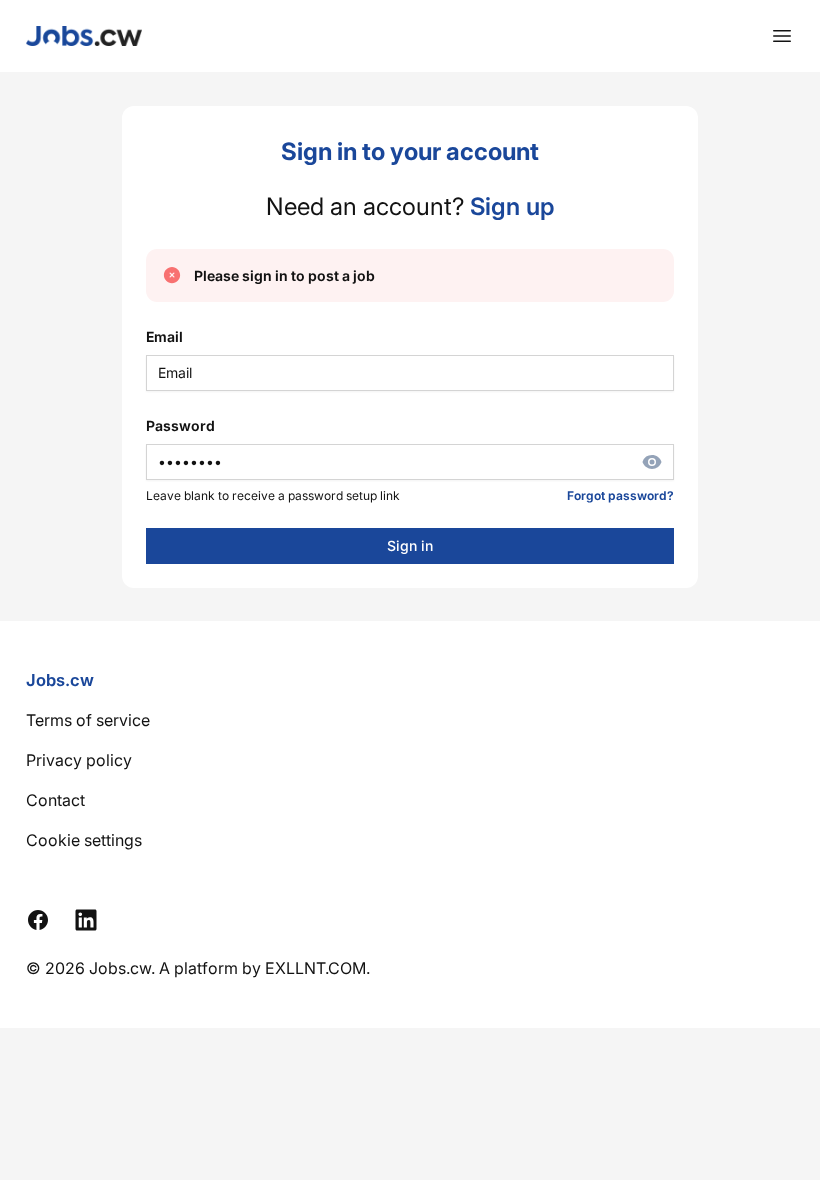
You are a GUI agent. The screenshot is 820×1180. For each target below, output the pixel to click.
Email (164, 336)
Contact (55, 800)
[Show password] (658, 462)
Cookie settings (84, 840)
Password (180, 425)
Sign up (512, 206)
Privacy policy (79, 760)
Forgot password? (620, 495)
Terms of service (88, 720)
